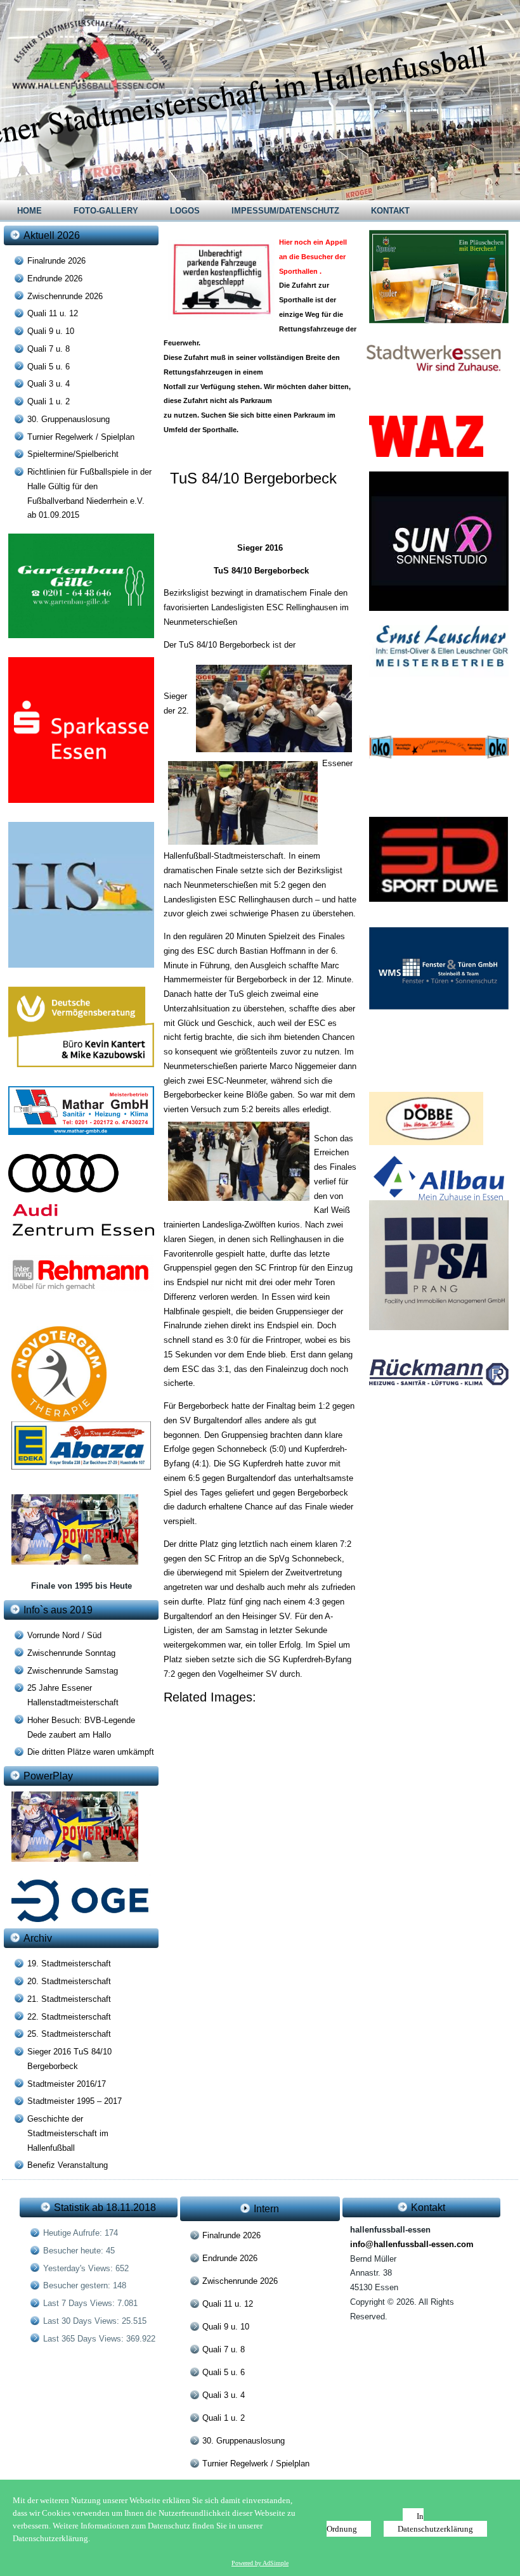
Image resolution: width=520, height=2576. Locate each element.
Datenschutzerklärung (435, 2529)
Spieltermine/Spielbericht (73, 454)
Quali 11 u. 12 (53, 313)
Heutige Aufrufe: (74, 2233)
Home (29, 211)
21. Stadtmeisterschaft (69, 1999)
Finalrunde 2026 (56, 261)
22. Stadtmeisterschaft (69, 2017)
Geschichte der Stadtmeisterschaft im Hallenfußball (68, 2133)
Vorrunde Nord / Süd (64, 1635)
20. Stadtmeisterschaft (69, 1981)
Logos (185, 211)
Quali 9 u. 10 (51, 331)
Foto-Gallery (106, 211)
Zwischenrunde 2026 (65, 296)
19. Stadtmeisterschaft (69, 1964)
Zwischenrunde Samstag (73, 1671)
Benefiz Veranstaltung (68, 2165)
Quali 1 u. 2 (49, 401)
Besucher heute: (75, 2251)
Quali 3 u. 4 (49, 384)
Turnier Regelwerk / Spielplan (81, 437)
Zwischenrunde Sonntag (71, 1653)
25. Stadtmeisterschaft (69, 2034)
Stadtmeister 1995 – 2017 (75, 2101)
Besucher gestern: (78, 2285)
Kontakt (390, 211)
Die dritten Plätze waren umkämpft (91, 1752)
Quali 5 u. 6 (49, 367)
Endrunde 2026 (55, 279)
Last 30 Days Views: (82, 2321)
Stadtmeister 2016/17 (67, 2084)
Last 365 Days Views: (85, 2339)
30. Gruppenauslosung (68, 419)
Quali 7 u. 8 (49, 349)
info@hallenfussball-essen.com (412, 2244)
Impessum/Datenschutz (285, 211)
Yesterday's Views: (79, 2268)
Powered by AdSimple (260, 2563)
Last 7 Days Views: (80, 2303)
